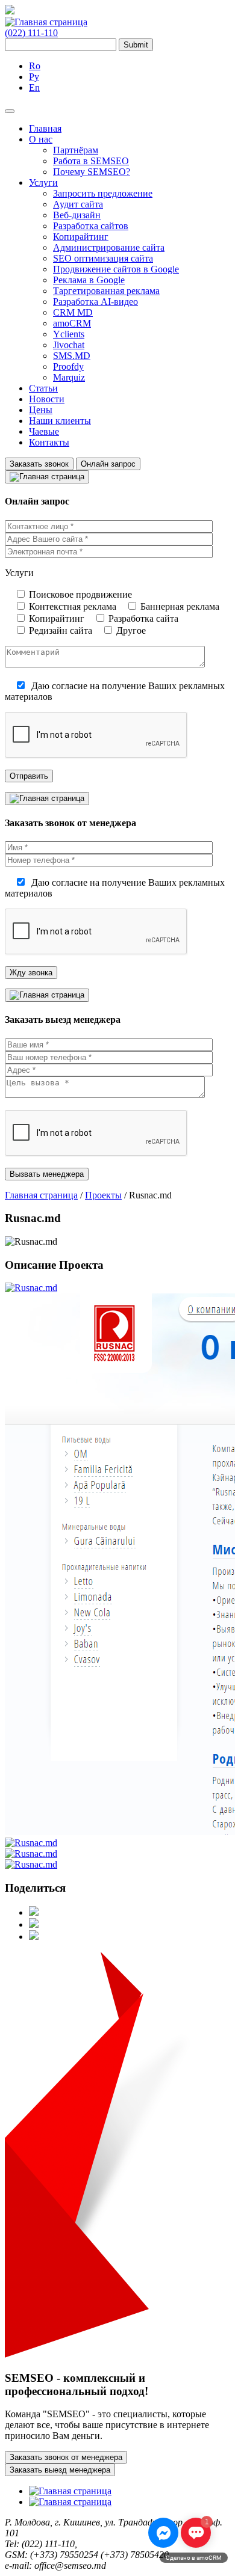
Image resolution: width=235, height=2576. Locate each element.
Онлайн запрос (108, 464)
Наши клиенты (60, 421)
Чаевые (44, 431)
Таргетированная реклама (106, 291)
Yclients (69, 334)
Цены (41, 410)
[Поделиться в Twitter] (34, 1924)
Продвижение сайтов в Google (116, 269)
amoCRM (72, 323)
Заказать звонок (39, 464)
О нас (41, 139)
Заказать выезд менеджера (60, 2470)
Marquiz (69, 377)
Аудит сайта (78, 204)
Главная (45, 128)
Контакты (49, 442)
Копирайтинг (81, 237)
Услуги (43, 182)
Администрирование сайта (109, 247)
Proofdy (68, 366)
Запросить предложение (103, 193)
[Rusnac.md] (31, 1288)
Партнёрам (76, 150)
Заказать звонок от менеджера (66, 2457)
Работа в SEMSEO (91, 161)
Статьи (43, 388)
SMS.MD (72, 356)
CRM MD (73, 312)
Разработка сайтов (91, 226)
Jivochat (69, 345)
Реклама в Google (89, 280)
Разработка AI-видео (96, 302)
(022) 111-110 (31, 33)
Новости (47, 399)
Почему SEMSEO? (92, 172)
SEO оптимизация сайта (103, 258)
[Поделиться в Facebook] (34, 1912)
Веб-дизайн (77, 215)
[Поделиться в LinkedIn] (34, 1937)
